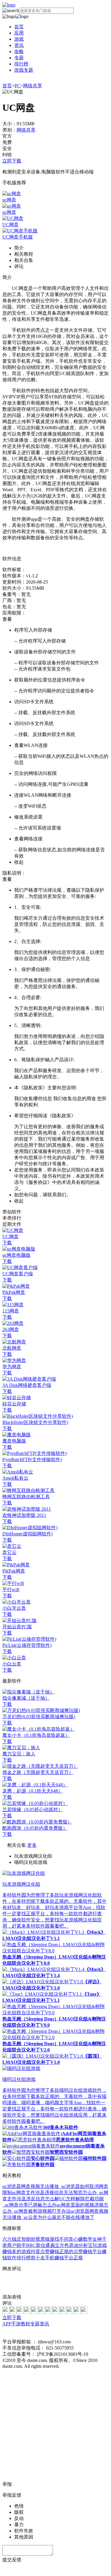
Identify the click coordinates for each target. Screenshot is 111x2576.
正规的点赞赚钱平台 (81, 2251)
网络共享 (33, 86)
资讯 (19, 45)
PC (17, 86)
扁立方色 (59, 2245)
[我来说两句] (55, 2283)
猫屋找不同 (57, 2239)
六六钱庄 (12, 2239)
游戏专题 (24, 70)
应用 (19, 33)
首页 (19, 27)
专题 (19, 58)
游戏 (19, 39)
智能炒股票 (33, 2239)
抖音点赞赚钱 (45, 2251)
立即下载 (12, 161)
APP (7, 2324)
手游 (16, 2324)
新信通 (43, 2245)
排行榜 (21, 64)
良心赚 (76, 2239)
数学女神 (92, 2239)
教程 (25, 2324)
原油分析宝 (81, 2245)
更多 (32, 1845)
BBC (31, 2245)
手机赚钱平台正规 (64, 2258)
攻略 (19, 51)
